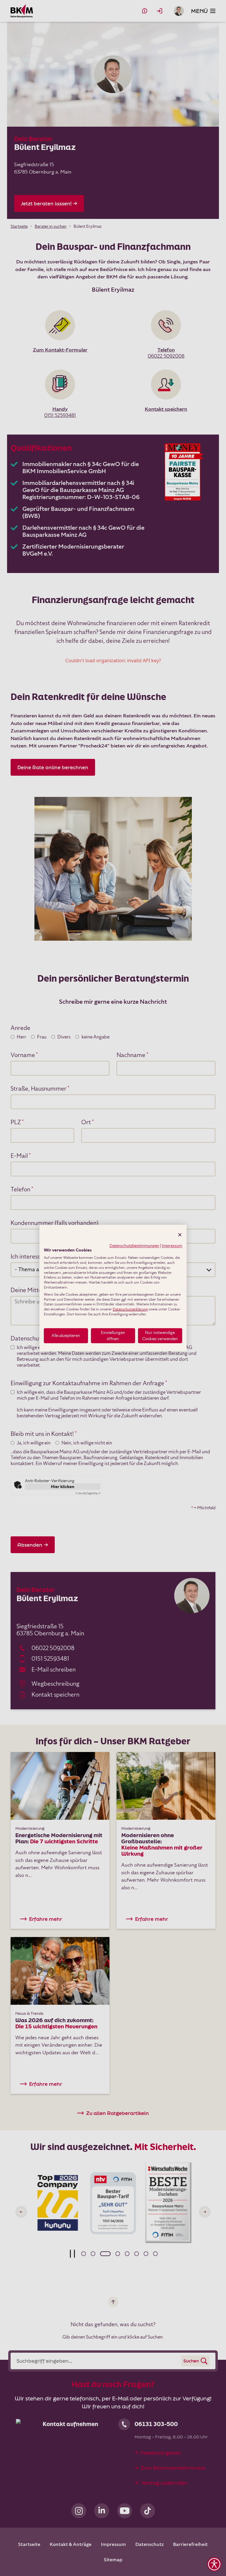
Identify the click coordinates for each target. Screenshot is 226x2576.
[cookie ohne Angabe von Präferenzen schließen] (180, 1235)
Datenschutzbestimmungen (134, 1246)
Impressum (172, 1246)
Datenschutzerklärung (130, 1309)
